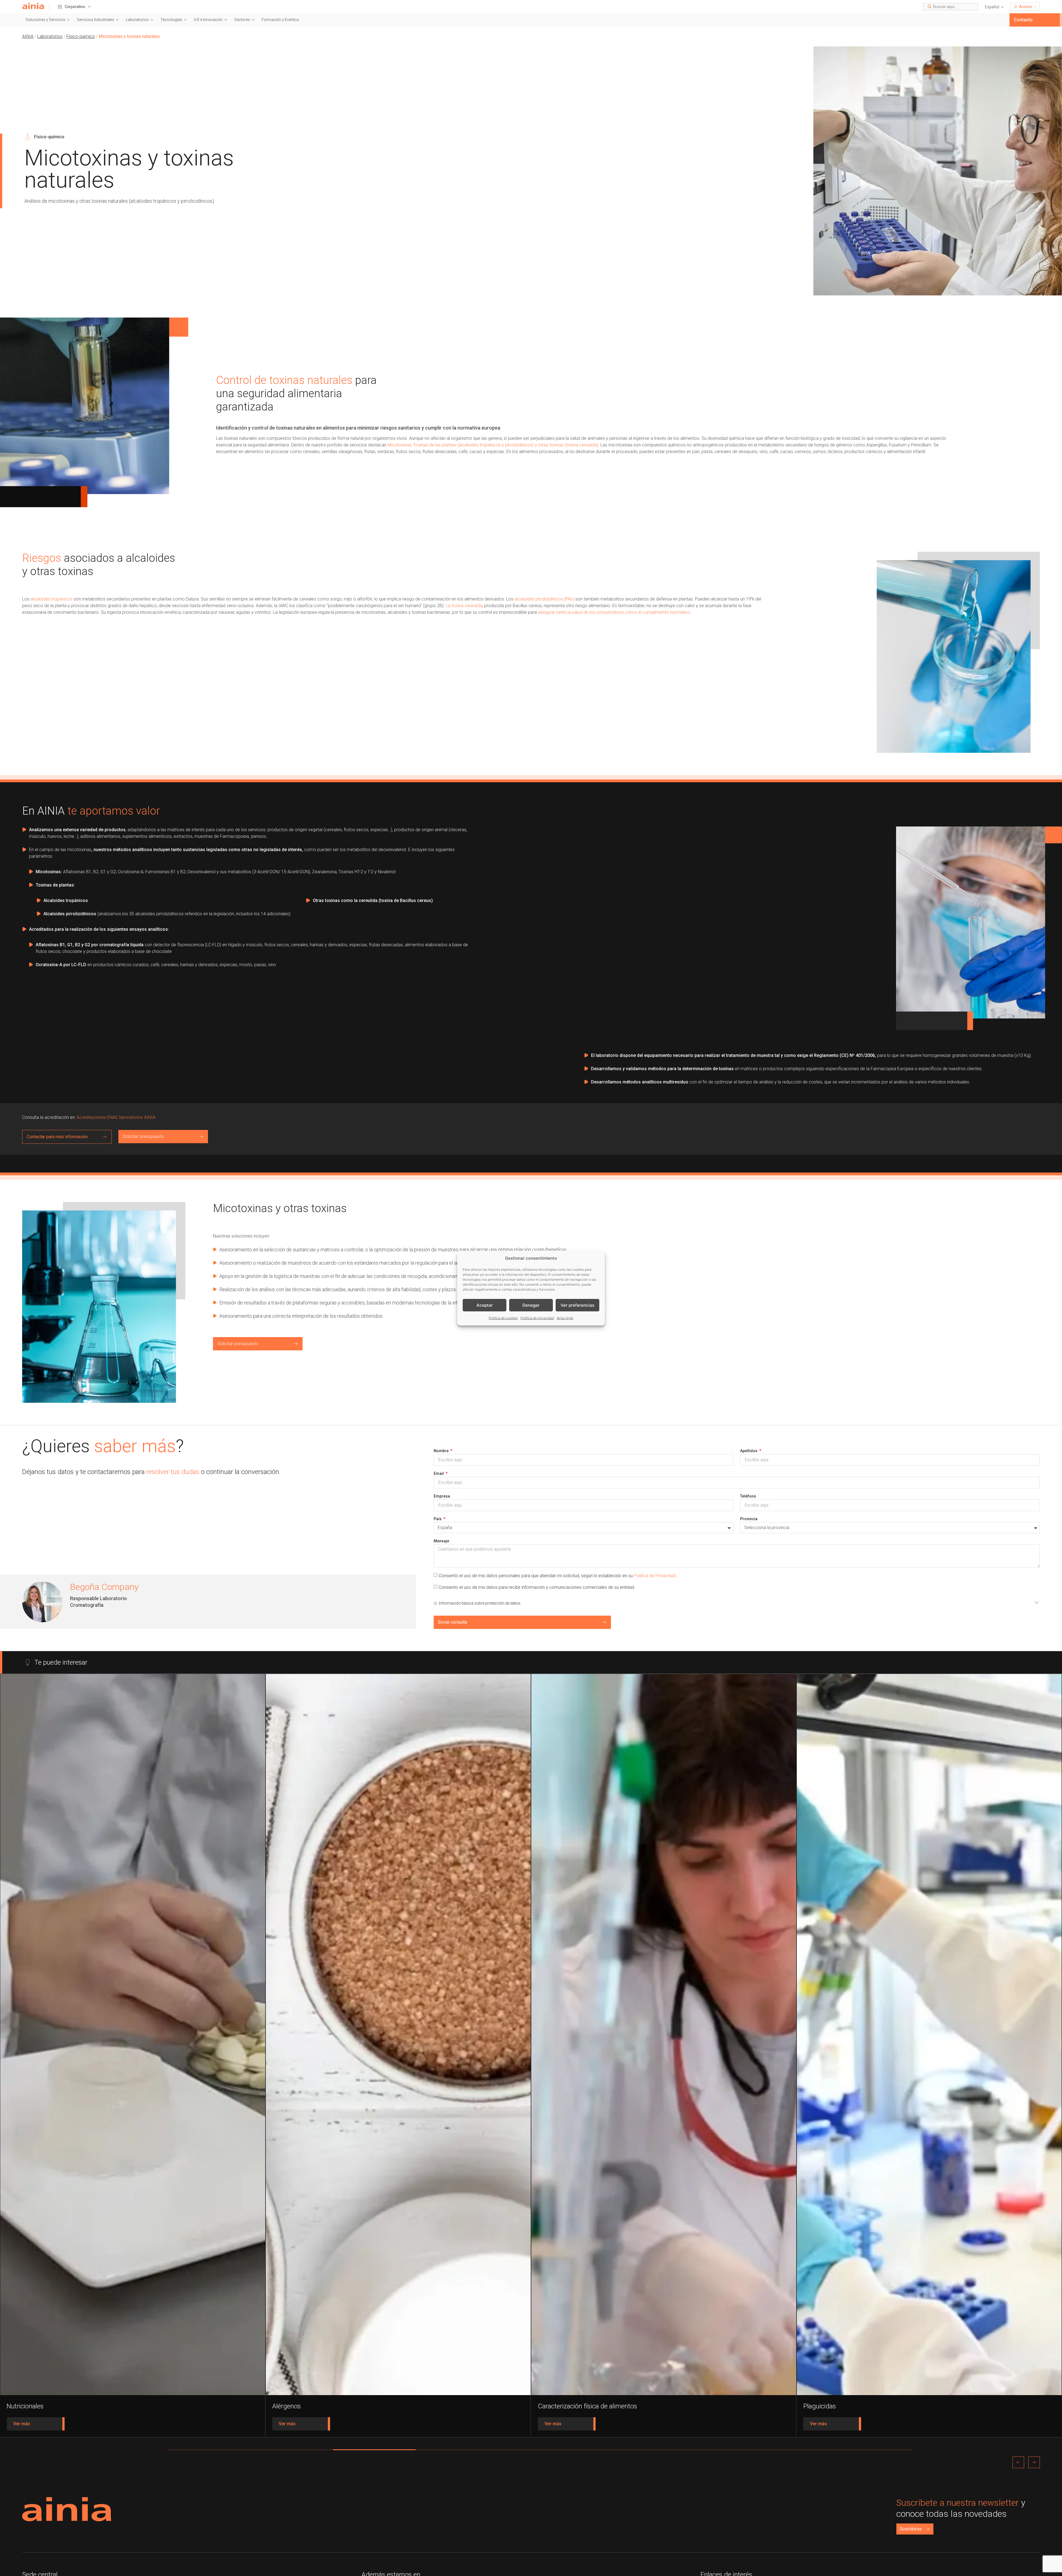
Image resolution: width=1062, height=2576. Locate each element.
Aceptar (485, 1305)
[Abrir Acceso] (1035, 7)
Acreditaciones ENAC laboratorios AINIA (115, 1117)
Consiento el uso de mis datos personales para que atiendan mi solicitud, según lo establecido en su (558, 1576)
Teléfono (748, 1496)
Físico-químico (81, 36)
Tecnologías (171, 20)
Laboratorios (137, 20)
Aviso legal (565, 1318)
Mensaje (441, 1541)
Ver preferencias (577, 1305)
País (438, 1519)
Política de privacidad (537, 1318)
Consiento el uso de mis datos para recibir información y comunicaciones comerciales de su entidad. (537, 1587)
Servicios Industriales (96, 20)
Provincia (749, 1519)
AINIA (28, 36)
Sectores (242, 20)
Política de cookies (503, 1318)
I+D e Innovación (208, 20)
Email (439, 1473)
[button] (995, 7)
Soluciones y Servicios (45, 20)
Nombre (442, 1451)
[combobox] (951, 7)
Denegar (531, 1305)
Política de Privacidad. (655, 1576)
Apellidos (749, 1451)
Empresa (442, 1496)
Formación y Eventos (280, 20)
